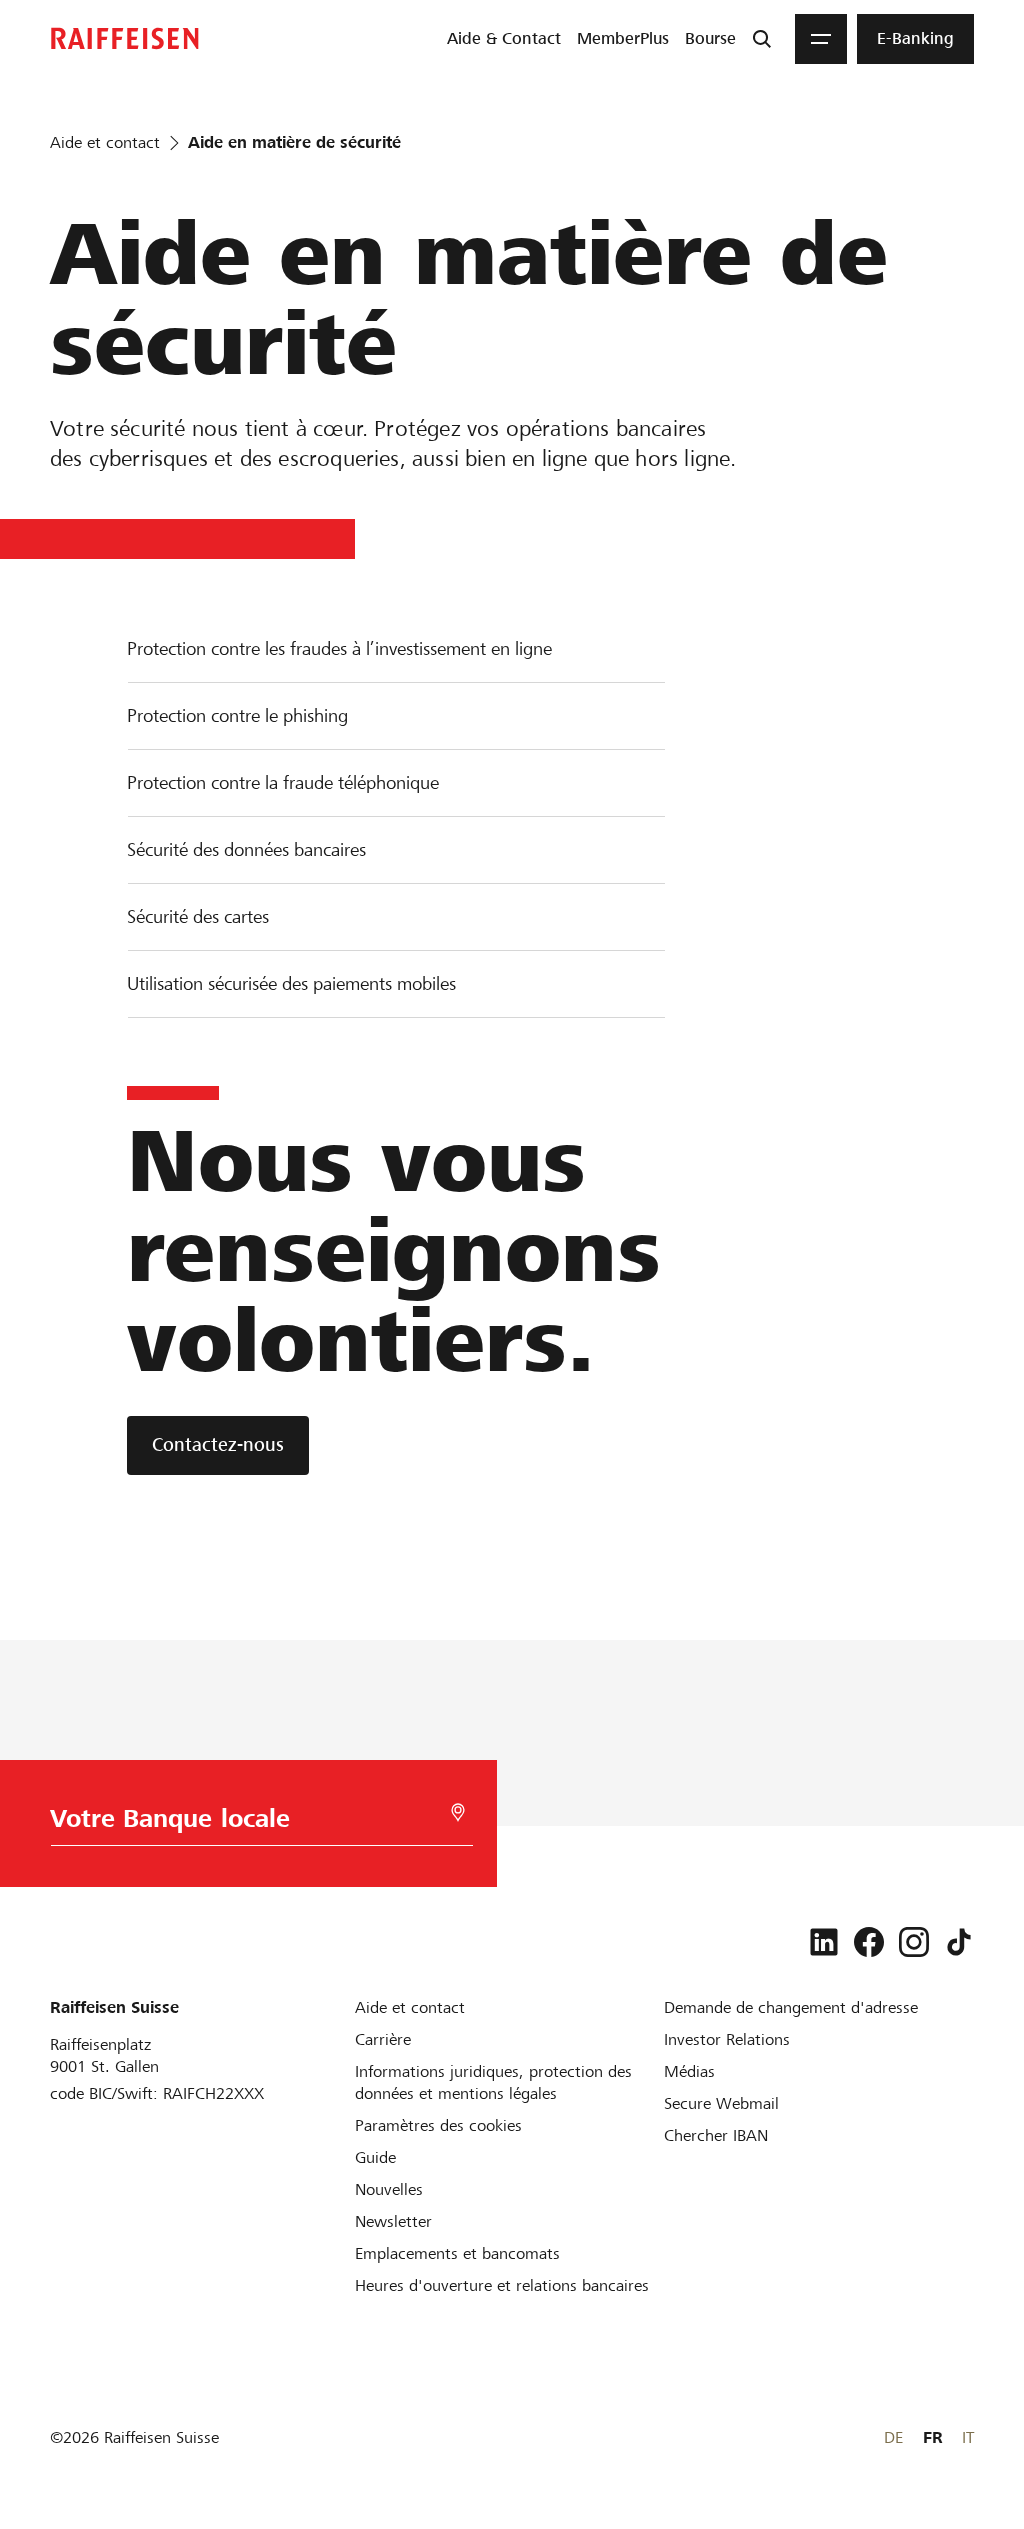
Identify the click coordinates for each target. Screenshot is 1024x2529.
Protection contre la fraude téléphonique (283, 782)
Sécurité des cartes (198, 916)
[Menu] (821, 39)
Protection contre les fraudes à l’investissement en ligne (339, 648)
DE (893, 2437)
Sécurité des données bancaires (246, 849)
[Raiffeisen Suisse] (125, 38)
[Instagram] (914, 1942)
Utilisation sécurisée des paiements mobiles (291, 983)
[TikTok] (959, 1942)
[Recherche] (762, 39)
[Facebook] (869, 1942)
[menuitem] (504, 39)
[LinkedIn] (824, 1942)
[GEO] (458, 1812)
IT (968, 2437)
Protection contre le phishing (237, 715)
